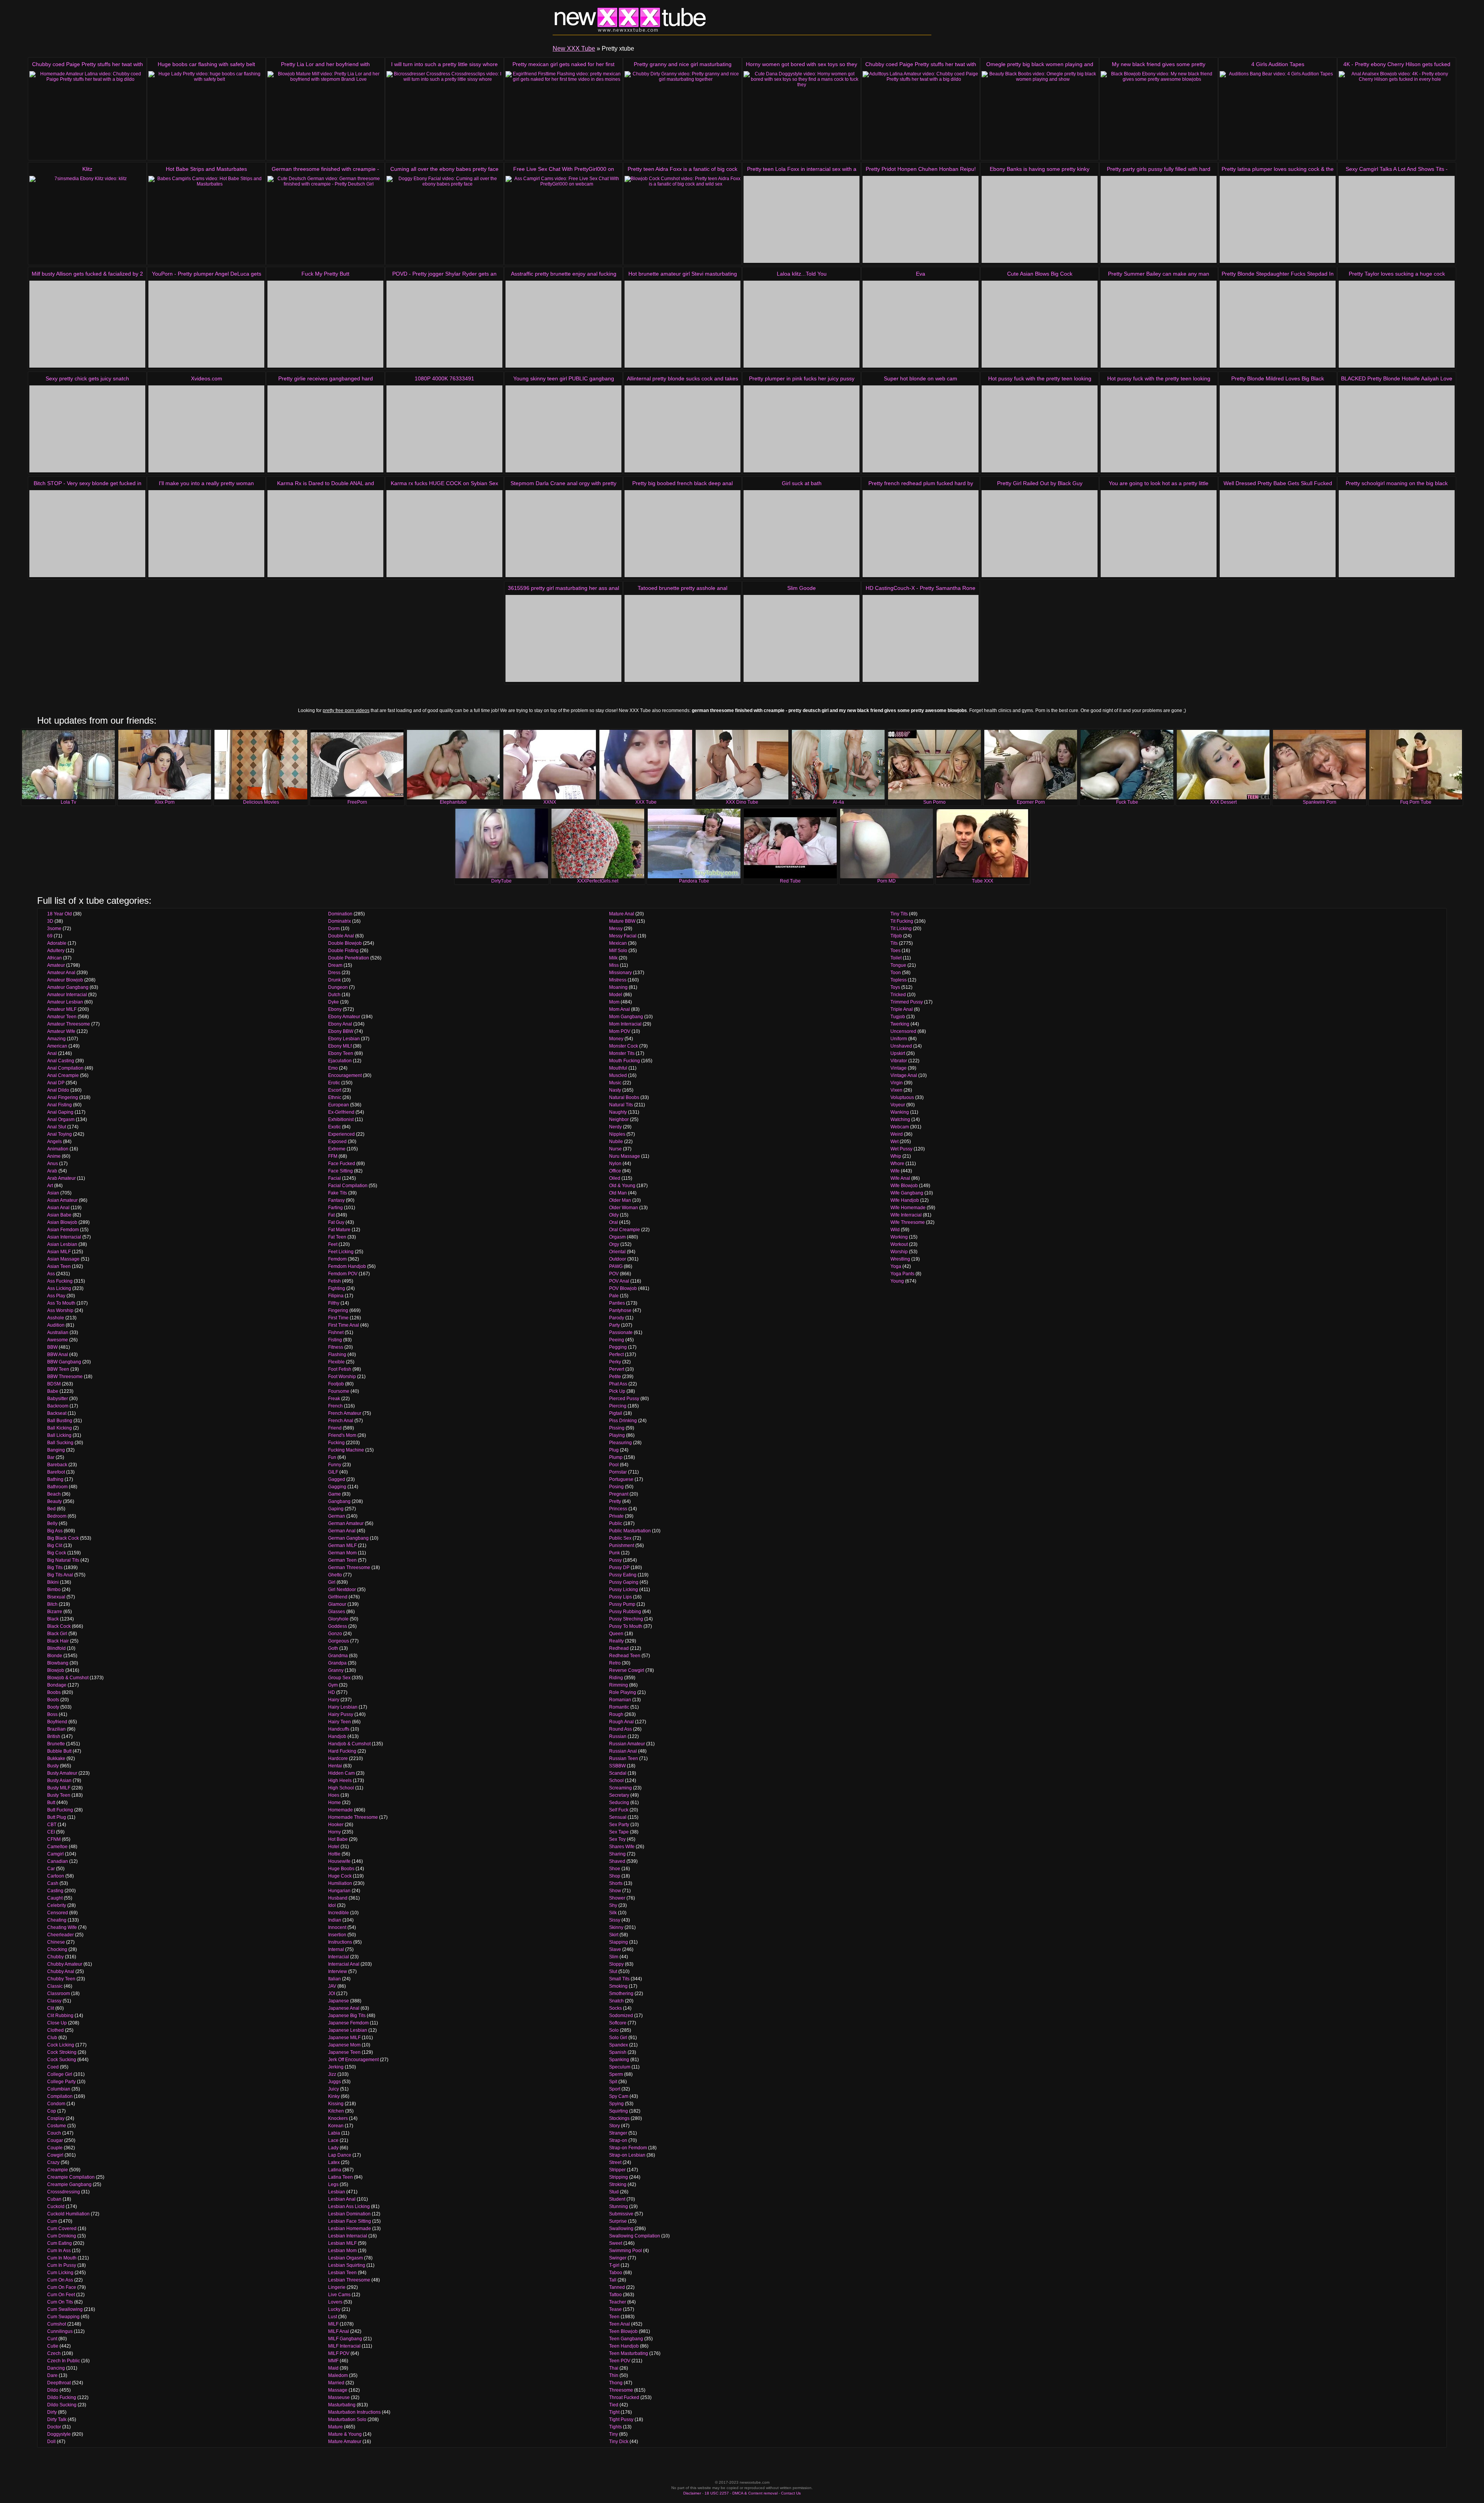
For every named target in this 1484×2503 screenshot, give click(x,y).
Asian (53, 1193)
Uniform (899, 1039)
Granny (336, 1670)
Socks (615, 2008)
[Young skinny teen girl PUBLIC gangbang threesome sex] (563, 429)
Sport (615, 2089)
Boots (53, 1700)
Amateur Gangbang (68, 987)
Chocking (57, 1949)
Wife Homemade (908, 1208)
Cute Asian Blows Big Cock (1040, 274)
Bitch (52, 1604)
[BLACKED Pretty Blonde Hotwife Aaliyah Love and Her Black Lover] (1397, 429)
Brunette (56, 1744)
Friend (335, 1428)
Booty (53, 1707)
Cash (53, 1883)
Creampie (58, 2170)
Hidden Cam (341, 1773)
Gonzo (335, 1634)
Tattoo (615, 2295)
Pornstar (618, 1472)
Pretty (615, 1501)
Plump (616, 1457)
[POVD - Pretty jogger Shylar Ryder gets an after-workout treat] (444, 324)
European (339, 1105)
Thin (614, 2375)
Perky (615, 1362)
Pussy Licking (624, 1590)
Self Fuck (619, 1810)
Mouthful (618, 1068)
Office (615, 1171)
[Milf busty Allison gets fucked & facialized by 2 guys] (87, 324)
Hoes (334, 1795)
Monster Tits (622, 1053)
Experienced (341, 1134)
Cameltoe (57, 1847)
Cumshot (57, 2324)
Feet (333, 1244)
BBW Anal (58, 1355)
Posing (616, 1487)
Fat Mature (339, 1230)
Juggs (334, 2082)
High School (341, 1788)
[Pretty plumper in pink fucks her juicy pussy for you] (802, 429)
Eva (921, 274)
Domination (340, 914)
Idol (332, 1905)
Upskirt (898, 1053)
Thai (614, 2368)
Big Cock (57, 1553)
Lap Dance (340, 2155)
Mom (614, 1002)
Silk (613, 1913)
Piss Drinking (623, 1421)
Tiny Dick (619, 2442)
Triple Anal (902, 1009)
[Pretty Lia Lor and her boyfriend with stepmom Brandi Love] (325, 115)
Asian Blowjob (62, 1222)
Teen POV (620, 2361)
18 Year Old (60, 914)
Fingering (338, 1310)
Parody (617, 1318)
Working (899, 1237)
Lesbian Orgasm (345, 2258)
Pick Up (617, 1391)
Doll (51, 2442)
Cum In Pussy (62, 2265)
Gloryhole (338, 1619)
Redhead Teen (625, 1656)
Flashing (337, 1355)
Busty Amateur (62, 1773)
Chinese (56, 1942)
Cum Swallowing (65, 2309)
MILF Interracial (344, 2346)
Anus (53, 1164)
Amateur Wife (61, 1031)
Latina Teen (340, 2177)
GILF (333, 1472)
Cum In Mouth (62, 2258)
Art (50, 1186)
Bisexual (56, 1597)
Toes (895, 951)
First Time (338, 1318)
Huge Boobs (341, 1869)
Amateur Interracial (67, 995)
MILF (333, 2324)
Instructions (340, 1942)
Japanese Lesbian (348, 2030)
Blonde (55, 1656)
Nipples (617, 1134)
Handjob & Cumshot (349, 1744)
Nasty (615, 1090)
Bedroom (57, 1516)
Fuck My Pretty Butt (325, 274)
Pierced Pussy (624, 1399)
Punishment (622, 1545)
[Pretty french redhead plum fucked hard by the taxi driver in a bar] (921, 534)
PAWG (616, 1266)
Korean (336, 2126)
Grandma (338, 1656)
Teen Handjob (624, 2346)
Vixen (896, 1090)
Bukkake (56, 1758)
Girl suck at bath (802, 483)
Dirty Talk (57, 2420)
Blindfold (56, 1648)
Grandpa (337, 1663)
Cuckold (56, 2207)
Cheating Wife (62, 1927)
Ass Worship (60, 1310)
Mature (335, 2427)
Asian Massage (63, 1259)
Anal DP (56, 1083)
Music (615, 1083)
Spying (616, 2104)
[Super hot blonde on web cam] (921, 429)
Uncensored (903, 1031)
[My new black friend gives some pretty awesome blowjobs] (1159, 115)
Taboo (616, 2273)
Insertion (337, 1935)
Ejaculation (340, 1061)
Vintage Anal (904, 1075)
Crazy (53, 2162)
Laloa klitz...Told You (802, 274)
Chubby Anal (61, 1971)
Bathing (55, 1479)
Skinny (616, 1927)
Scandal (618, 1773)
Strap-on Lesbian (627, 2155)
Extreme (337, 1149)
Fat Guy (336, 1222)
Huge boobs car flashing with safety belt (206, 64)
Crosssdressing (64, 2192)
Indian (335, 1920)
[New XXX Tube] (630, 17)
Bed (51, 1509)
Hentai (335, 1766)
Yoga (896, 1266)
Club (52, 2038)
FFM (333, 1156)
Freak (334, 1399)
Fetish (334, 1281)
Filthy (334, 1303)
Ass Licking (59, 1288)
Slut (613, 1971)
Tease (615, 2309)
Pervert (617, 1369)
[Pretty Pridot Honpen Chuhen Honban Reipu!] (921, 219)
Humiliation (340, 1883)
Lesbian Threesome (349, 2280)
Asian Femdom (63, 1230)
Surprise (618, 2221)
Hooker (336, 1825)
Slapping (619, 1942)
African (54, 958)
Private (616, 1516)
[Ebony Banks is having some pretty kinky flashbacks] (1040, 219)
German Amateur (346, 1523)
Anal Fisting (60, 1105)
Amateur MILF (62, 1009)
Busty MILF (59, 1788)
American (57, 1046)
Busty (53, 1766)
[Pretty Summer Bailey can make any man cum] (1159, 324)
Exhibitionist (341, 1119)
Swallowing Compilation (635, 2236)
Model (616, 995)
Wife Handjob (905, 1200)
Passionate (621, 1332)
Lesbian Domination (349, 2214)
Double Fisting (343, 951)
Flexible (336, 1362)
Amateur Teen (62, 1017)
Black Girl (57, 1634)
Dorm (334, 929)
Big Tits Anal (60, 1575)
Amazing (56, 1039)
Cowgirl (55, 2155)
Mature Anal (622, 914)
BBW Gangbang (64, 1362)
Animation (58, 1149)
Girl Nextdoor (342, 1590)
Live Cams (339, 2295)
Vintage (899, 1068)
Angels (54, 1142)
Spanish (618, 2052)
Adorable (57, 943)
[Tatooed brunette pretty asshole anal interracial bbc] (682, 638)
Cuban (54, 2199)
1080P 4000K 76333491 (444, 378)
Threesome (621, 2390)
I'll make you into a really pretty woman (206, 483)
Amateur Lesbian (65, 1002)
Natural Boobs (624, 1097)
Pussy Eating (623, 1575)
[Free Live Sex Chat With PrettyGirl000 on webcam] (563, 219)
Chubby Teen (61, 1979)
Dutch (334, 995)
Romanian (620, 1700)
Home (334, 1803)
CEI (51, 1832)
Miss (614, 965)
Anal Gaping (60, 1112)
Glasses (337, 1612)
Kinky (334, 2096)
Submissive (621, 2214)
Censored (58, 1913)
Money (616, 1039)
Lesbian (337, 2192)
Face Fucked (342, 1164)
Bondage (57, 1685)
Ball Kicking (60, 1428)
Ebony (335, 1009)
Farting (335, 1208)
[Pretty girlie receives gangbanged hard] (325, 429)
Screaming (620, 1788)
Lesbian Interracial (348, 2236)
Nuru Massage (625, 1156)
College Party (61, 2082)
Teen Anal (619, 2324)
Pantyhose (620, 1310)
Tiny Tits (899, 914)
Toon (896, 973)
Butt (51, 1803)
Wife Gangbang (907, 1193)
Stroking (618, 2184)
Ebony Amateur (344, 1017)
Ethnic (335, 1097)
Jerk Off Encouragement (353, 2060)
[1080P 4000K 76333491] (444, 429)
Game (334, 1494)
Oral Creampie (625, 1230)
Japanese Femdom (348, 2023)
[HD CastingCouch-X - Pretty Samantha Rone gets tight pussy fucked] (921, 638)
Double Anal (341, 936)
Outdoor (618, 1259)
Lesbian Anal (342, 2199)
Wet (894, 1142)
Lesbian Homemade (350, 2229)
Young (897, 1281)
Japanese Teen (344, 2052)
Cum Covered (62, 2229)
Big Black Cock (63, 1538)
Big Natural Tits (63, 1560)
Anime (54, 1156)
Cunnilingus (60, 2331)
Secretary (619, 1795)
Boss (52, 1714)
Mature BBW (622, 921)
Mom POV (620, 1031)
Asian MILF (59, 1252)
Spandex (619, 2045)
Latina (335, 2170)
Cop (52, 2111)
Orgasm (617, 1237)
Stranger (618, 2133)
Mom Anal (619, 1009)
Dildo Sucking (62, 2405)
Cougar (55, 2140)
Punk (614, 1553)
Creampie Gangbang (69, 2184)
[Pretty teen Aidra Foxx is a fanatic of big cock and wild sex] (682, 219)
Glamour (337, 1604)
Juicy (334, 2089)
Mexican (618, 943)
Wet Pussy (901, 1149)
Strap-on (618, 2140)
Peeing (617, 1340)
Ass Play (56, 1296)
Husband (338, 1898)
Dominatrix (340, 921)
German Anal (342, 1531)
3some (54, 929)
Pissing (617, 1428)
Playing (617, 1435)
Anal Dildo (58, 1090)
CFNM (54, 1839)
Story (614, 2126)
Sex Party (619, 1825)
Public (616, 1523)
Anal (52, 1053)
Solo (614, 2030)
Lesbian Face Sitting (350, 2221)
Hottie (334, 1854)
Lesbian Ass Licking (349, 2207)
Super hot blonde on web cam (921, 378)
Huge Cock (340, 1876)
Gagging (337, 1487)
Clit (51, 2008)
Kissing (336, 2104)
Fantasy (336, 1200)
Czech (54, 2353)
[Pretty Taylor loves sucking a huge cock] (1397, 324)
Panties (617, 1303)
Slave (615, 1949)
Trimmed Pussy (907, 1002)
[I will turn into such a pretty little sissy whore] (444, 115)
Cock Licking (61, 2045)
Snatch (616, 2001)
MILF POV (339, 2353)
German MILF (342, 1545)
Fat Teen (337, 1237)
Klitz (87, 169)
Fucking (336, 1443)
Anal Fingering (63, 1097)
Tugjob (898, 1017)
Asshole (56, 1318)
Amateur (56, 965)
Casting (55, 1891)
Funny (335, 1465)
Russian (618, 1736)
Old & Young (622, 1186)
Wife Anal (900, 1178)
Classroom (59, 1994)
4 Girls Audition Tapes (1278, 64)
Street (615, 2162)
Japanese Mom (344, 2045)
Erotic (334, 1083)
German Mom (342, 1553)
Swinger (618, 2258)
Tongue (898, 965)
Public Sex (620, 1538)
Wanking (900, 1112)
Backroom (58, 1406)
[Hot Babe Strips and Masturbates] (206, 219)
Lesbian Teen (342, 2273)
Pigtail (616, 1413)
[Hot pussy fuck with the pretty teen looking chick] (1040, 429)
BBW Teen (58, 1369)
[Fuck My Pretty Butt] (325, 324)
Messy (616, 929)
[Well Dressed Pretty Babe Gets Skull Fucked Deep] (1278, 534)
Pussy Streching (626, 1619)
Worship (899, 1252)
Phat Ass (618, 1384)
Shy (613, 1905)
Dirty (52, 2412)
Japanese (339, 2001)
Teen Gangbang (626, 2339)
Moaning (618, 987)
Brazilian (56, 1729)
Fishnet (336, 1332)
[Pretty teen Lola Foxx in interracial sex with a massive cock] (802, 219)
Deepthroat (59, 2383)
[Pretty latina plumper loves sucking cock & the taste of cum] (1278, 219)
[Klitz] (87, 219)
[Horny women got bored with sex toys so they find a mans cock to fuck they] (802, 115)
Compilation (60, 2096)
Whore (897, 1164)
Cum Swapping (63, 2317)
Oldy (614, 1215)
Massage (338, 2390)
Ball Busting (60, 1421)
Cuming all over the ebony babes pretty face (444, 169)
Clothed (55, 2030)
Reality (616, 1641)
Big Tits (55, 1568)
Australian (58, 1332)
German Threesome (349, 1568)
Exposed (337, 1142)
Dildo (53, 2390)
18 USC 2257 (717, 2493)
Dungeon (338, 987)
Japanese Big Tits (347, 2016)
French (335, 1406)
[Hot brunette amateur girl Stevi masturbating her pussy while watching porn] (682, 324)
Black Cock (59, 1626)
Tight (614, 2412)
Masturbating (342, 2405)
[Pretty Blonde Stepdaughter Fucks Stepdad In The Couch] (1278, 324)
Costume (57, 2126)
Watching (900, 1119)
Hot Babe (338, 1839)
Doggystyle (59, 2434)
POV (614, 1274)
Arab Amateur (61, 1178)
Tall (613, 2280)
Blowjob (56, 1670)
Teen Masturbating (629, 2353)
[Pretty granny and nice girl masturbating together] (682, 115)
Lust (333, 2317)
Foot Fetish (340, 1369)
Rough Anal (621, 1722)
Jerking (336, 2067)
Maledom (338, 2375)
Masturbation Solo (347, 2420)
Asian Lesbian (62, 1244)
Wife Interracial (906, 1215)
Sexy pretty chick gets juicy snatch (87, 378)
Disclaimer (692, 2493)
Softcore (618, 2023)
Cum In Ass (59, 2251)
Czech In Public (64, 2361)
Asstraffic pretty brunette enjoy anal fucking (564, 274)
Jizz (332, 2074)
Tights (615, 2427)
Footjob (336, 1384)
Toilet (896, 958)
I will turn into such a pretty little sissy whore (444, 64)
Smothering (621, 1994)
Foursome (339, 1391)
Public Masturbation (630, 1531)
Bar (51, 1457)
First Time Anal (344, 1325)
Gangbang (339, 1501)
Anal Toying (60, 1134)
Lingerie (337, 2287)
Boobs (54, 1692)
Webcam (900, 1127)
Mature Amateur (345, 2442)
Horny (334, 1832)
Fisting (335, 1340)
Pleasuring (620, 1443)
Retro (615, 1663)
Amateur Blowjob (65, 980)
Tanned (617, 2287)
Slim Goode (802, 588)
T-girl (614, 2265)
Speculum (620, 2067)
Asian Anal (58, 1208)
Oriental (617, 1252)
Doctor (54, 2427)
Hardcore (338, 1758)
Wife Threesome (908, 1222)
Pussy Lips (620, 1597)
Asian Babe (59, 1215)
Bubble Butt (59, 1751)
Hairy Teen (340, 1722)
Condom (56, 2104)
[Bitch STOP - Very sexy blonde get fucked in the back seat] (87, 534)
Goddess (338, 1626)
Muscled (618, 1075)
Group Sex (339, 1678)
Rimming (619, 1685)
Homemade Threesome (353, 1817)
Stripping (619, 2177)
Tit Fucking (902, 921)
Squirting (619, 2111)
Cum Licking (60, 2273)
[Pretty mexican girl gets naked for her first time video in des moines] (563, 115)
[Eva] (921, 324)
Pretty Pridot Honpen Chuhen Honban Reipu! (921, 169)
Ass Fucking (60, 1281)
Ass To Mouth (61, 1303)
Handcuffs (339, 1729)
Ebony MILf (340, 1046)
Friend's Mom (342, 1435)
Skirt (614, 1935)
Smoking (618, 1986)
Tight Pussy (621, 2420)
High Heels (340, 1781)
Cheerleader (60, 1935)
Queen (616, 1634)
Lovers (335, 2302)
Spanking (619, 2060)
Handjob (337, 1736)
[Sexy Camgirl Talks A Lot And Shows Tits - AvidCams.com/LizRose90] (1397, 219)
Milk (613, 958)
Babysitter (58, 1399)
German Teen (342, 1560)
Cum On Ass (60, 2280)
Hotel (334, 1847)
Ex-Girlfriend (341, 1112)
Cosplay (56, 2118)
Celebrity (57, 1905)
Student (617, 2199)
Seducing (619, 1803)
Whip (896, 1156)
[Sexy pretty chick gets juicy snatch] (87, 429)
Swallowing (621, 2229)
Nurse (615, 1149)
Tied (614, 2405)
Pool (614, 1465)
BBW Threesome (65, 1377)
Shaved (617, 1861)
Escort (335, 1090)
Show (615, 1891)
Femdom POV (343, 1274)
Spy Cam (619, 2096)
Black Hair (58, 1641)
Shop (615, 1876)
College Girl (60, 2074)
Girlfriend (338, 1597)
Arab (52, 1171)
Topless (899, 980)
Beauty (54, 1501)
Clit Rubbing (60, 2016)
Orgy (614, 1244)
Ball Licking (59, 1435)
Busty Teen (59, 1795)
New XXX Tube (574, 49)
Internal (336, 1949)
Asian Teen (59, 1266)
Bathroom (57, 1487)
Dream (335, 965)
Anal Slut (57, 1127)
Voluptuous (902, 1097)
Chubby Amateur (65, 1964)
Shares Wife (622, 1847)
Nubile (616, 1142)
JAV (332, 1986)
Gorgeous (339, 1641)
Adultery (56, 951)
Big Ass (55, 1531)
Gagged (337, 1479)
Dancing (56, 2368)
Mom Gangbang (626, 1017)
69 (50, 936)
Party (614, 1325)
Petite (615, 1377)
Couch (54, 2133)
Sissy (615, 1920)
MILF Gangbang (345, 2339)
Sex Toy (617, 1839)
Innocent (337, 1927)
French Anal (341, 1421)
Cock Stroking (62, 2052)
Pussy (615, 1560)
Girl (332, 1582)
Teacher (618, 2302)
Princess (618, 1509)
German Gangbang (348, 1538)
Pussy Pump (622, 1604)
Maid (333, 2368)
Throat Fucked (624, 2397)
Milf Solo (618, 951)
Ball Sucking (60, 1443)
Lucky (334, 2309)
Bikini (53, 1582)
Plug (614, 1450)
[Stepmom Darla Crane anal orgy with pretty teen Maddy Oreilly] (563, 534)
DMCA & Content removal (755, 2493)
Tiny (614, 2434)
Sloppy (616, 1964)
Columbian (59, 2089)
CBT (52, 1825)
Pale (614, 1296)
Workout (899, 1244)
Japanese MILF (344, 2038)
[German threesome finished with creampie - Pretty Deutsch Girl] (325, 219)
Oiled (615, 1178)
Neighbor (619, 1119)
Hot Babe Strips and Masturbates (206, 169)
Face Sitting (340, 1171)
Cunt (52, 2339)
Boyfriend (57, 1722)
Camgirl (55, 1854)
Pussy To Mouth (626, 1626)
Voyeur (898, 1105)
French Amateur (345, 1413)
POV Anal (619, 1281)
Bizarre (55, 1612)
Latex (334, 2162)
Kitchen (336, 2111)
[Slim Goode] (802, 638)
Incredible (339, 1913)
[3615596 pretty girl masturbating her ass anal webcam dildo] (563, 638)
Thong (616, 2383)
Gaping (336, 1509)
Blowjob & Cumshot (68, 1678)
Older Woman (624, 1208)
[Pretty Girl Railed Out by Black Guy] (1040, 534)
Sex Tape (619, 1832)
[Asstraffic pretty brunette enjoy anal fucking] (563, 324)
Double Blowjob (345, 943)
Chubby (55, 1957)
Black (53, 1619)
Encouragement (345, 1075)
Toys (895, 987)
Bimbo (54, 1590)
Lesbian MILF (342, 2243)
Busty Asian (59, 1781)
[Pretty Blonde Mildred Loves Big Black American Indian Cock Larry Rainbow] (1278, 429)
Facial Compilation (348, 1186)
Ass (51, 1274)
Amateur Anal (61, 973)
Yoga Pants (902, 1274)
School (616, 1781)
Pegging (618, 1347)
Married (336, 2383)
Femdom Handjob (347, 1266)
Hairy (334, 1700)
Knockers (338, 2118)
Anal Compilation (65, 1068)
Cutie (53, 2346)
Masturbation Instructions (354, 2412)
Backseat (57, 1413)
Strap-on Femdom (628, 2148)
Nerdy (615, 1127)
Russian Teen (624, 1758)
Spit (613, 2082)
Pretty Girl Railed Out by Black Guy (1040, 483)
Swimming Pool (625, 2251)
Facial (334, 1178)
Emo (333, 1068)
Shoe (615, 1869)
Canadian (58, 1861)
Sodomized (621, 2016)
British (54, 1736)
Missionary (620, 973)
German (337, 1516)
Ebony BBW (341, 1031)
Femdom (337, 1259)
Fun (332, 1457)
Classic (55, 1986)
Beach (54, 1494)
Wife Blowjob (904, 1186)
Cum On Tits (60, 2302)
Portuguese (621, 1479)
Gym (333, 1685)
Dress (334, 973)
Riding (616, 1678)
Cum (52, 2221)
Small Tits (619, 1979)
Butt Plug (57, 1817)
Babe (53, 1391)
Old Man (618, 1193)
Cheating (57, 1920)
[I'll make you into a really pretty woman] (206, 534)
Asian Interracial (64, 1237)
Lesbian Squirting (347, 2265)
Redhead (619, 1648)
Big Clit (55, 1545)
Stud (614, 2192)
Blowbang (58, 1663)
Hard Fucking (342, 1751)
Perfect (616, 1355)
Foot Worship (342, 1377)
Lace (333, 2140)
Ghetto (335, 1575)
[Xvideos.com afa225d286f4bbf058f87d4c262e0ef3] (206, 429)
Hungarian (339, 1891)
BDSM (54, 1384)
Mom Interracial (625, 1024)
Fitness (336, 1347)
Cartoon (56, 1876)
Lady (333, 2148)
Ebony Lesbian (344, 1039)
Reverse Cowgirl (627, 1670)
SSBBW (617, 1766)
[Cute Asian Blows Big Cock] (1040, 324)
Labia (334, 2133)
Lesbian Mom (342, 2251)
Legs (333, 2184)
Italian (334, 1979)
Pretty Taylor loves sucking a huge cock (1397, 274)
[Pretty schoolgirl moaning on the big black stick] (1397, 534)
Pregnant (619, 1494)
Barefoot (56, 1472)
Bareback (57, 1465)
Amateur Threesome (69, 1024)
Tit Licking (901, 929)
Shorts (616, 1883)
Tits (894, 943)
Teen (614, 2317)
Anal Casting (61, 1061)
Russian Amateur (627, 1744)
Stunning (619, 2207)
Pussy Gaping (624, 1582)
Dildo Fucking (62, 2397)
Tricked (898, 995)
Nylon (615, 1164)
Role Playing (623, 1692)
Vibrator (899, 1061)
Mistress (618, 980)
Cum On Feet (61, 2295)
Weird (897, 1134)
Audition (56, 1325)
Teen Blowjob (623, 2331)
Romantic (619, 1707)
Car (51, 1869)
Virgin (897, 1083)
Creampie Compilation (71, 2177)
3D (50, 921)
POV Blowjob (623, 1288)
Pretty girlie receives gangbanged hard (326, 378)
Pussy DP (619, 1568)
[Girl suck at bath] (802, 534)
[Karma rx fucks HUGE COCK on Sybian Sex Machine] (444, 534)
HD (332, 1692)
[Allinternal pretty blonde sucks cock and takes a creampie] (682, 429)
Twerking (900, 1024)
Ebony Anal (340, 1024)
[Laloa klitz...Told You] (802, 324)
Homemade (340, 1810)
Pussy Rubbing (625, 1612)
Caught (55, 1898)
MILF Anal (339, 2331)
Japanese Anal (344, 2008)
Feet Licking (341, 1252)
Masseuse (339, 2397)
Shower (617, 1898)
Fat (331, 1215)
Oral (614, 1222)
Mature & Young (345, 2434)
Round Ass (620, 1729)
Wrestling (900, 1259)
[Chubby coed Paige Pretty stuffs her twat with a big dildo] (87, 115)
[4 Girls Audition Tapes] (1278, 115)
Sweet (616, 2243)
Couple (55, 2148)
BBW (52, 1347)
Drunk (334, 980)
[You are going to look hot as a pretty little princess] (1159, 534)
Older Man (620, 1200)
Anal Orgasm (61, 1119)
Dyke (334, 1002)
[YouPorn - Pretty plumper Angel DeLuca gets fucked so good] (206, 324)
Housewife (339, 1861)
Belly (52, 1523)
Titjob (896, 936)
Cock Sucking (62, 2060)
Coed (53, 2067)
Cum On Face (62, 2287)
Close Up (57, 2023)
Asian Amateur (62, 1200)
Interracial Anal (344, 1964)
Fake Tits (338, 1193)
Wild (895, 1230)
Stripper (617, 2170)
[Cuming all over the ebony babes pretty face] (444, 219)
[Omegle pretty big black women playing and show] (1040, 115)
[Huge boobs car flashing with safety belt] (206, 115)
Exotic (334, 1127)
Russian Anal (623, 1751)
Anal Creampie (63, 1075)
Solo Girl (618, 2038)
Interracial (339, 1957)
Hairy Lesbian (343, 1707)
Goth (333, 1648)
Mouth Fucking (625, 1061)
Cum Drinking (62, 2236)
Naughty (618, 1112)
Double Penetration (349, 958)
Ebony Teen (341, 1053)
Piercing (618, 1406)
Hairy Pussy (341, 1714)
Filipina (336, 1296)
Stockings (619, 2118)
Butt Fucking (60, 1810)
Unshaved (901, 1046)
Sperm (616, 2074)
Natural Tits (621, 1105)
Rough (616, 1714)
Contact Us (791, 2493)
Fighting (337, 1288)
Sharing (617, 1854)
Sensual (618, 1817)
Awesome (58, 1340)
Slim (614, 1957)
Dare (52, 2375)
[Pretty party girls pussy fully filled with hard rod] (1159, 219)
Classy (54, 2001)
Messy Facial (623, 936)
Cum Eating (60, 2243)
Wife (895, 1171)
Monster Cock (624, 1046)
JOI (332, 1994)
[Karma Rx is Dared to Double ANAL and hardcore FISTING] (325, 534)
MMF (333, 2361)
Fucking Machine (346, 1450)
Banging (56, 1450)
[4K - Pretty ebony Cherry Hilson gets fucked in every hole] (1397, 115)
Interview (338, 1971)
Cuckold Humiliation (68, 2214)
